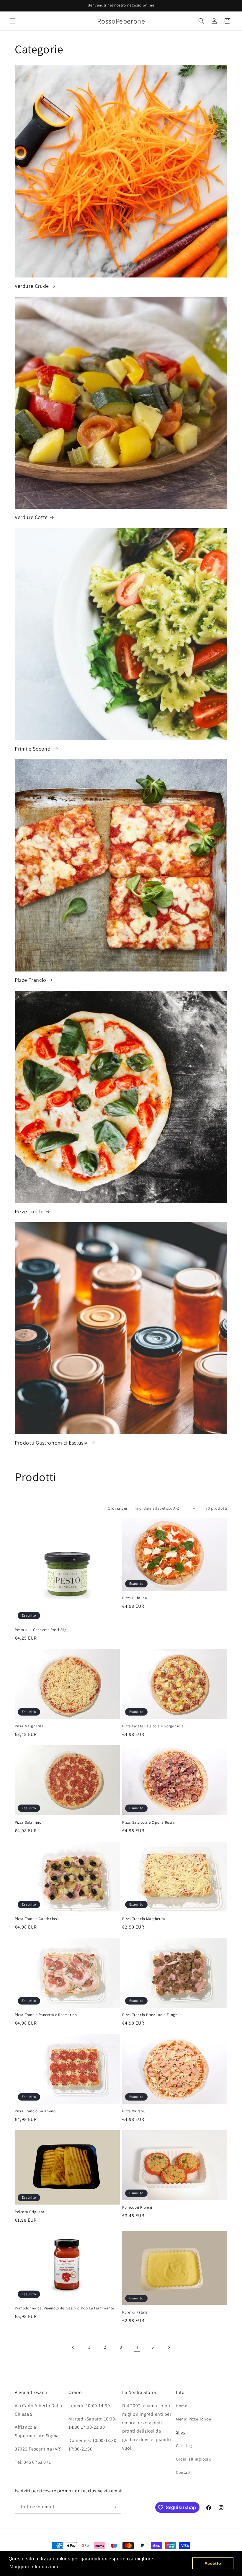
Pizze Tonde (29, 1211)
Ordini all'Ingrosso (194, 2459)
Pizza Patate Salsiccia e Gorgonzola (153, 1726)
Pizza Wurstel (134, 2111)
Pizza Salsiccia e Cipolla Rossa (149, 1822)
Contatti (184, 2472)
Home (181, 2406)
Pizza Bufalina (135, 1598)
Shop (181, 2432)
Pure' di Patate (135, 2312)
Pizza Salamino (28, 1822)
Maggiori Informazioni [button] (34, 2567)
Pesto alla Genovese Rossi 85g (41, 1630)
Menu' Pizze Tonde (193, 2419)
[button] (12, 21)
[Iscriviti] (114, 2507)
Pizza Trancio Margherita (144, 1919)
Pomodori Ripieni (137, 2207)
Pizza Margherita (29, 1726)
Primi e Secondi (33, 749)
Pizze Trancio (31, 980)
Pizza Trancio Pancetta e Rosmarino (46, 2015)
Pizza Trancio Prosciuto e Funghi (150, 2015)
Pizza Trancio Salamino (35, 2111)
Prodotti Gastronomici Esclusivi (52, 1443)
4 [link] (137, 2347)
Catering (184, 2446)
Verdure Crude (32, 286)
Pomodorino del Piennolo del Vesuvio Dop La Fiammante (64, 2308)
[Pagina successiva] (169, 2347)
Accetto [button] (213, 2563)
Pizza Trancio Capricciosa (37, 1919)
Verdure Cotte (31, 517)
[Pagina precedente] (73, 2347)
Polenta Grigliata (30, 2212)
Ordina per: (118, 1508)
